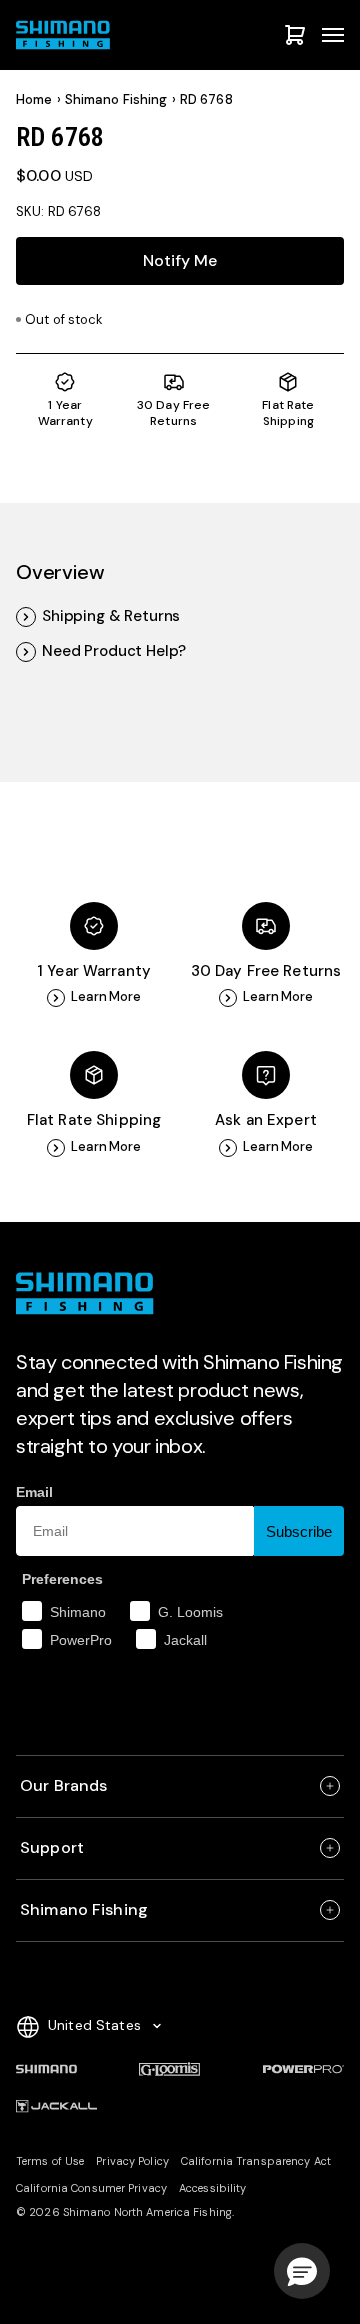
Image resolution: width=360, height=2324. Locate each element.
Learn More (106, 997)
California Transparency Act (256, 2161)
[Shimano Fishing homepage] (66, 35)
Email (34, 1492)
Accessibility (212, 2188)
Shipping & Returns (111, 616)
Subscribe (299, 1531)
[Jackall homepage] (56, 2107)
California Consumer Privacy (91, 2188)
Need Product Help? (114, 651)
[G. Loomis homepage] (169, 2069)
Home (34, 100)
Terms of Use (50, 2161)
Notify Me (180, 260)
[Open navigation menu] (333, 35)
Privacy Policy (132, 2161)
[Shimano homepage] (46, 2069)
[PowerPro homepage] (303, 2069)
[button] (302, 2271)
